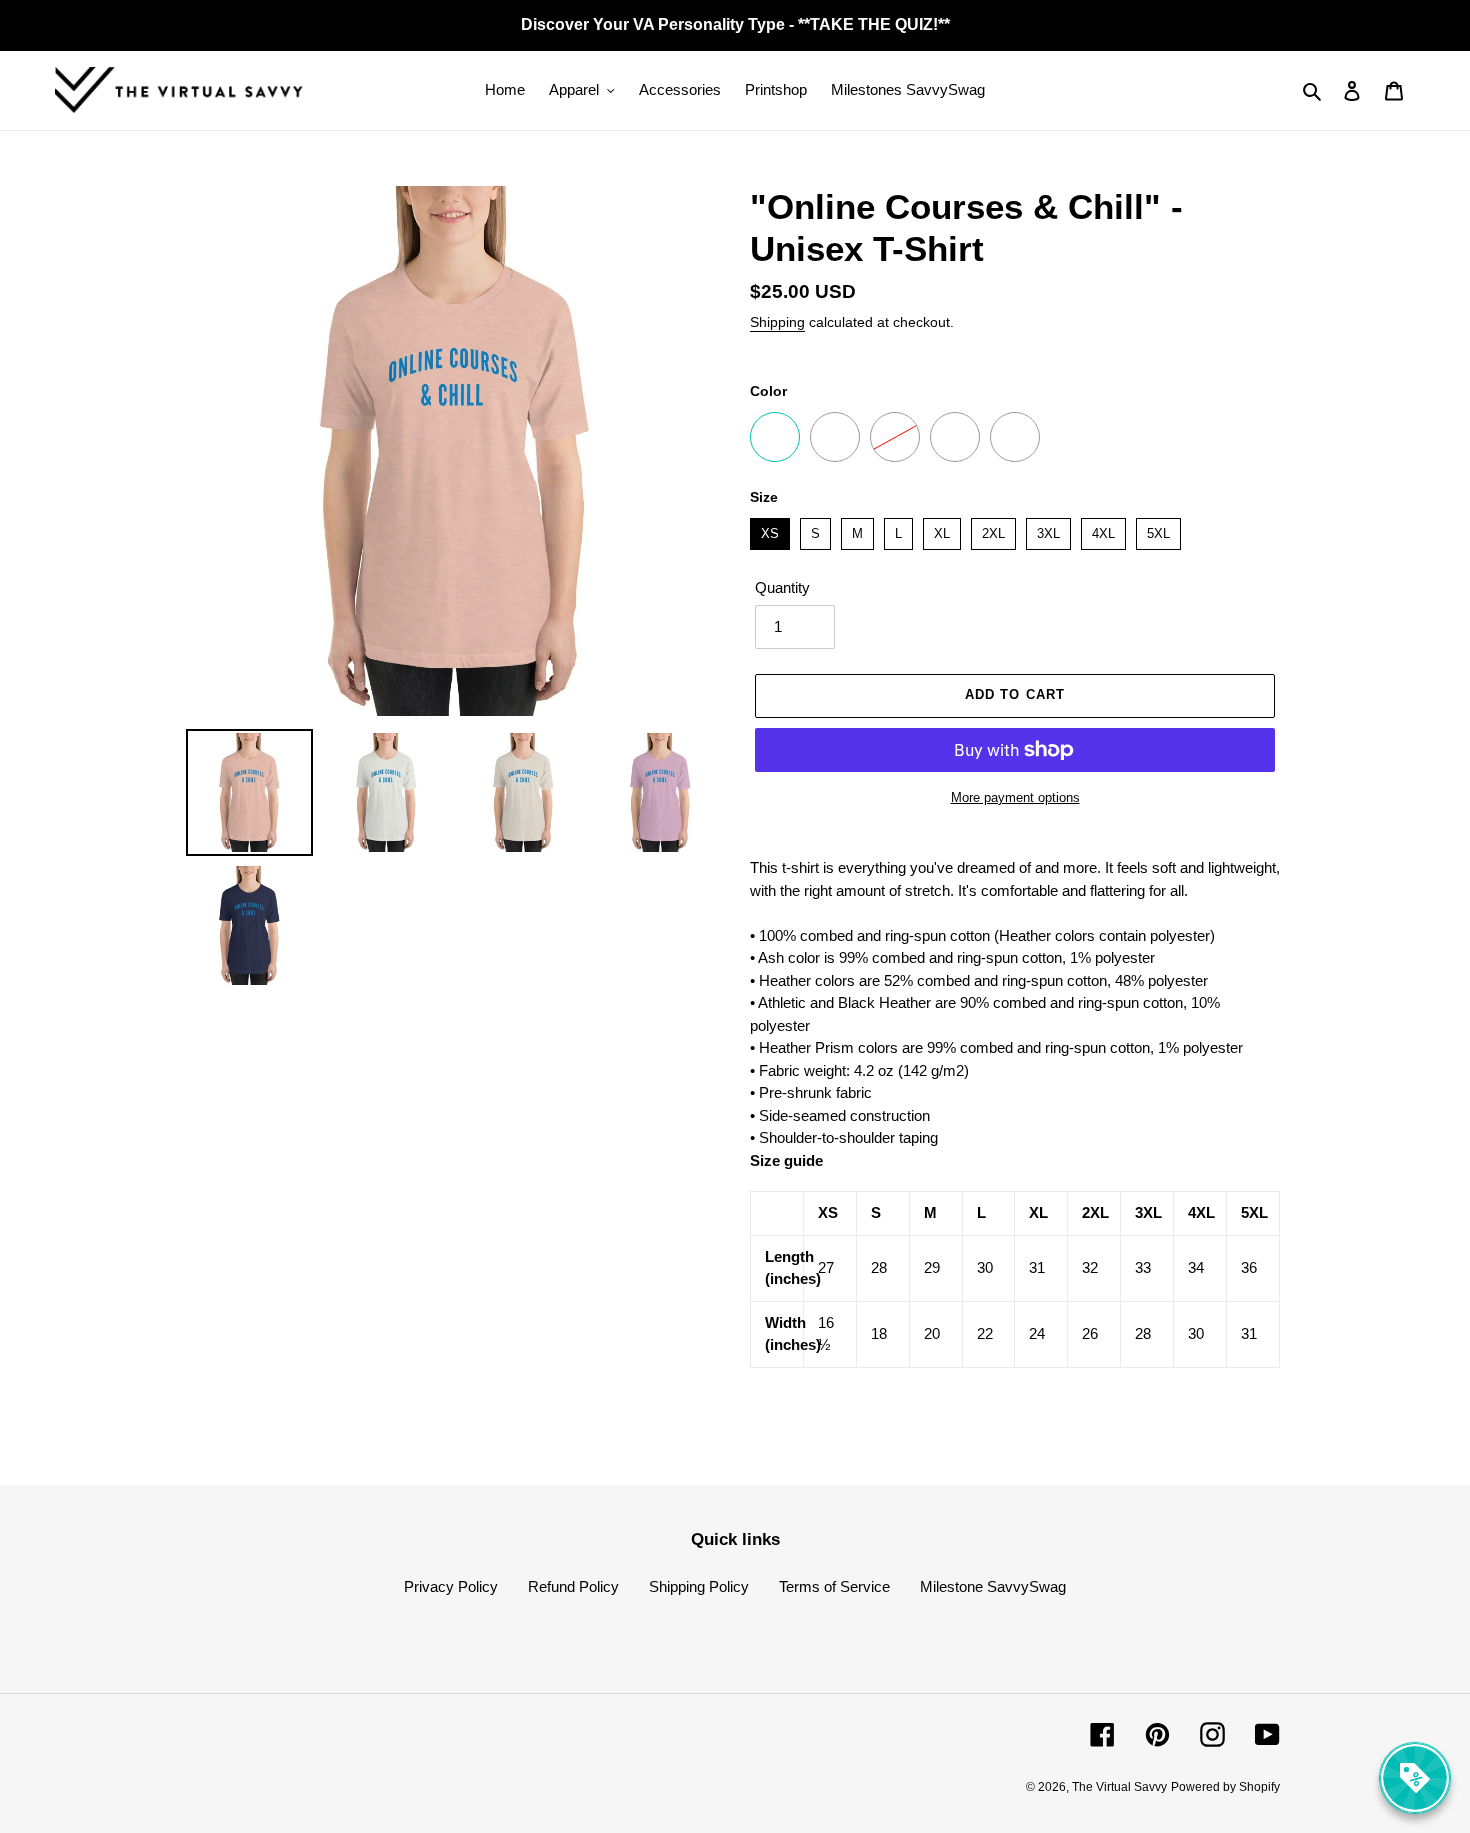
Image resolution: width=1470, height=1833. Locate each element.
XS (770, 529)
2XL (993, 529)
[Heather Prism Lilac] (835, 437)
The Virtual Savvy (1119, 1787)
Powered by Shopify (1225, 1787)
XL (942, 529)
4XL (1103, 529)
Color (768, 391)
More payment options (1015, 797)
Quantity (782, 587)
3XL (1048, 529)
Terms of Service (834, 1586)
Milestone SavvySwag (993, 1586)
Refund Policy (573, 1586)
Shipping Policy (699, 1586)
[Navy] (775, 437)
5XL (1158, 529)
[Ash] (1015, 437)
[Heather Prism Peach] (895, 437)
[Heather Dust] (955, 437)
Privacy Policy (451, 1586)
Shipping (777, 322)
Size (764, 497)
